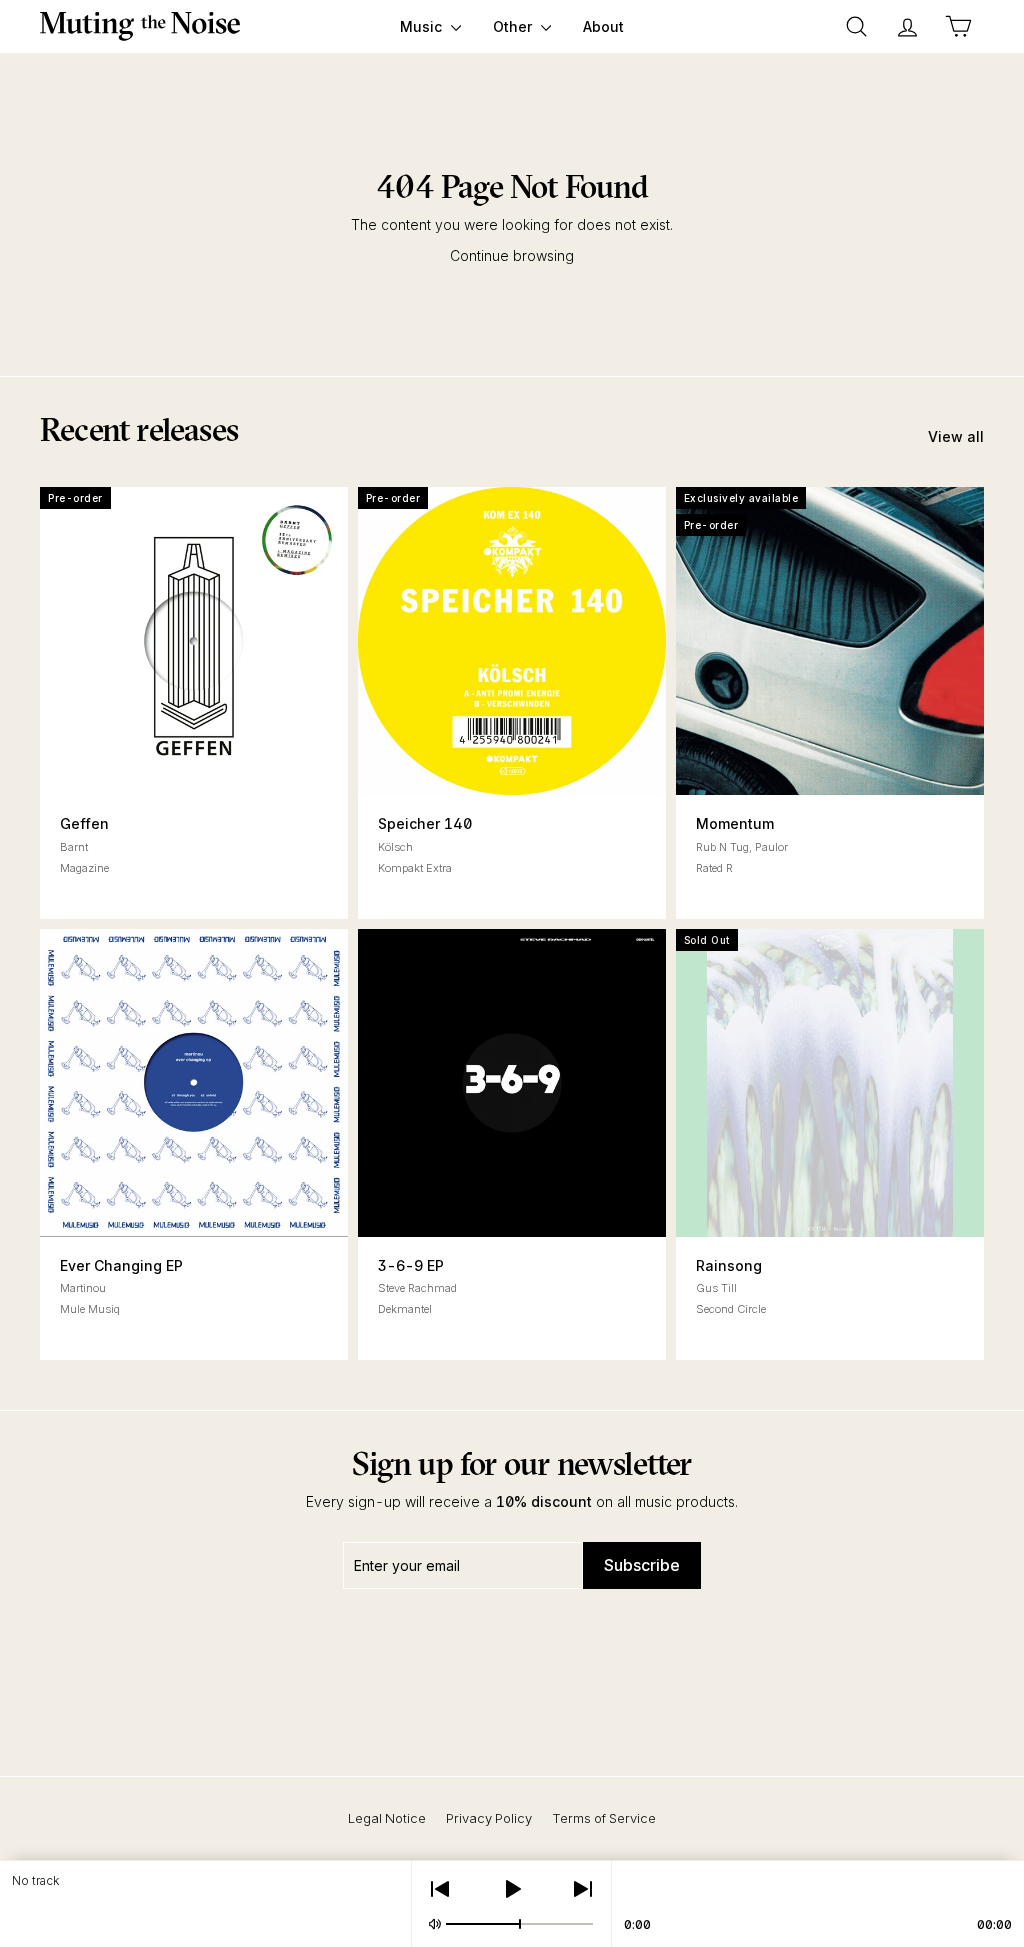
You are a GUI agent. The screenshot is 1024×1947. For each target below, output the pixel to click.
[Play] (512, 1889)
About (603, 26)
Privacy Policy (489, 1818)
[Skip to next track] (583, 1889)
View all (956, 436)
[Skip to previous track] (440, 1889)
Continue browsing (512, 255)
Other (514, 26)
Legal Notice (387, 1818)
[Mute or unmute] (435, 1924)
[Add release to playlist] (117, 756)
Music (423, 26)
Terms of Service (604, 1818)
